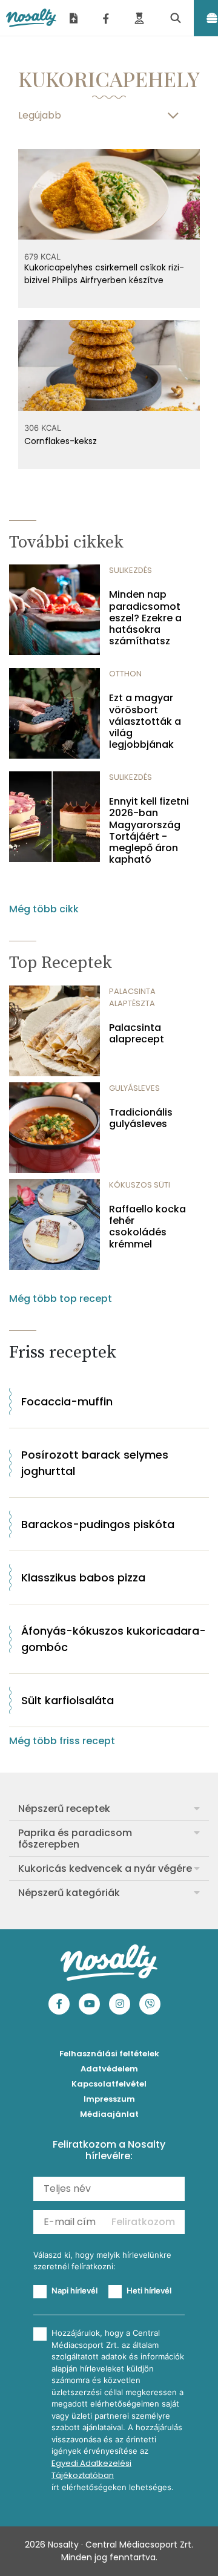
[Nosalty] (31, 18)
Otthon (125, 674)
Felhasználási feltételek (109, 2054)
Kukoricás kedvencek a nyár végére (105, 1868)
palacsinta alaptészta (132, 997)
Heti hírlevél (149, 2290)
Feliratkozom (143, 2222)
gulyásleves (134, 1088)
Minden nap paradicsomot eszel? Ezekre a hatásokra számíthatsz (145, 618)
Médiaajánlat (109, 2114)
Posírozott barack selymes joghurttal (95, 1463)
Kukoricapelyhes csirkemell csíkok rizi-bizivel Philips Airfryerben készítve (104, 274)
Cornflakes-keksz (61, 441)
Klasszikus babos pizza (83, 1577)
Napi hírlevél (74, 2290)
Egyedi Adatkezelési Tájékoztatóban (91, 2469)
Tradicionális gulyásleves (141, 1118)
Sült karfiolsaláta (68, 1700)
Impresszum (109, 2099)
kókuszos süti (140, 1185)
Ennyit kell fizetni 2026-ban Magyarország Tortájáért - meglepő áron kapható (149, 830)
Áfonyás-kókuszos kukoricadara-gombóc (114, 1639)
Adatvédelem (109, 2069)
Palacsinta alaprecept (137, 1033)
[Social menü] (106, 18)
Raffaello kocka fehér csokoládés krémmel (147, 1227)
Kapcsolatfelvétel (109, 2084)
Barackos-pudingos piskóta (98, 1524)
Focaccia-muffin (67, 1401)
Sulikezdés (130, 570)
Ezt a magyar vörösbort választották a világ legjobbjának (145, 721)
